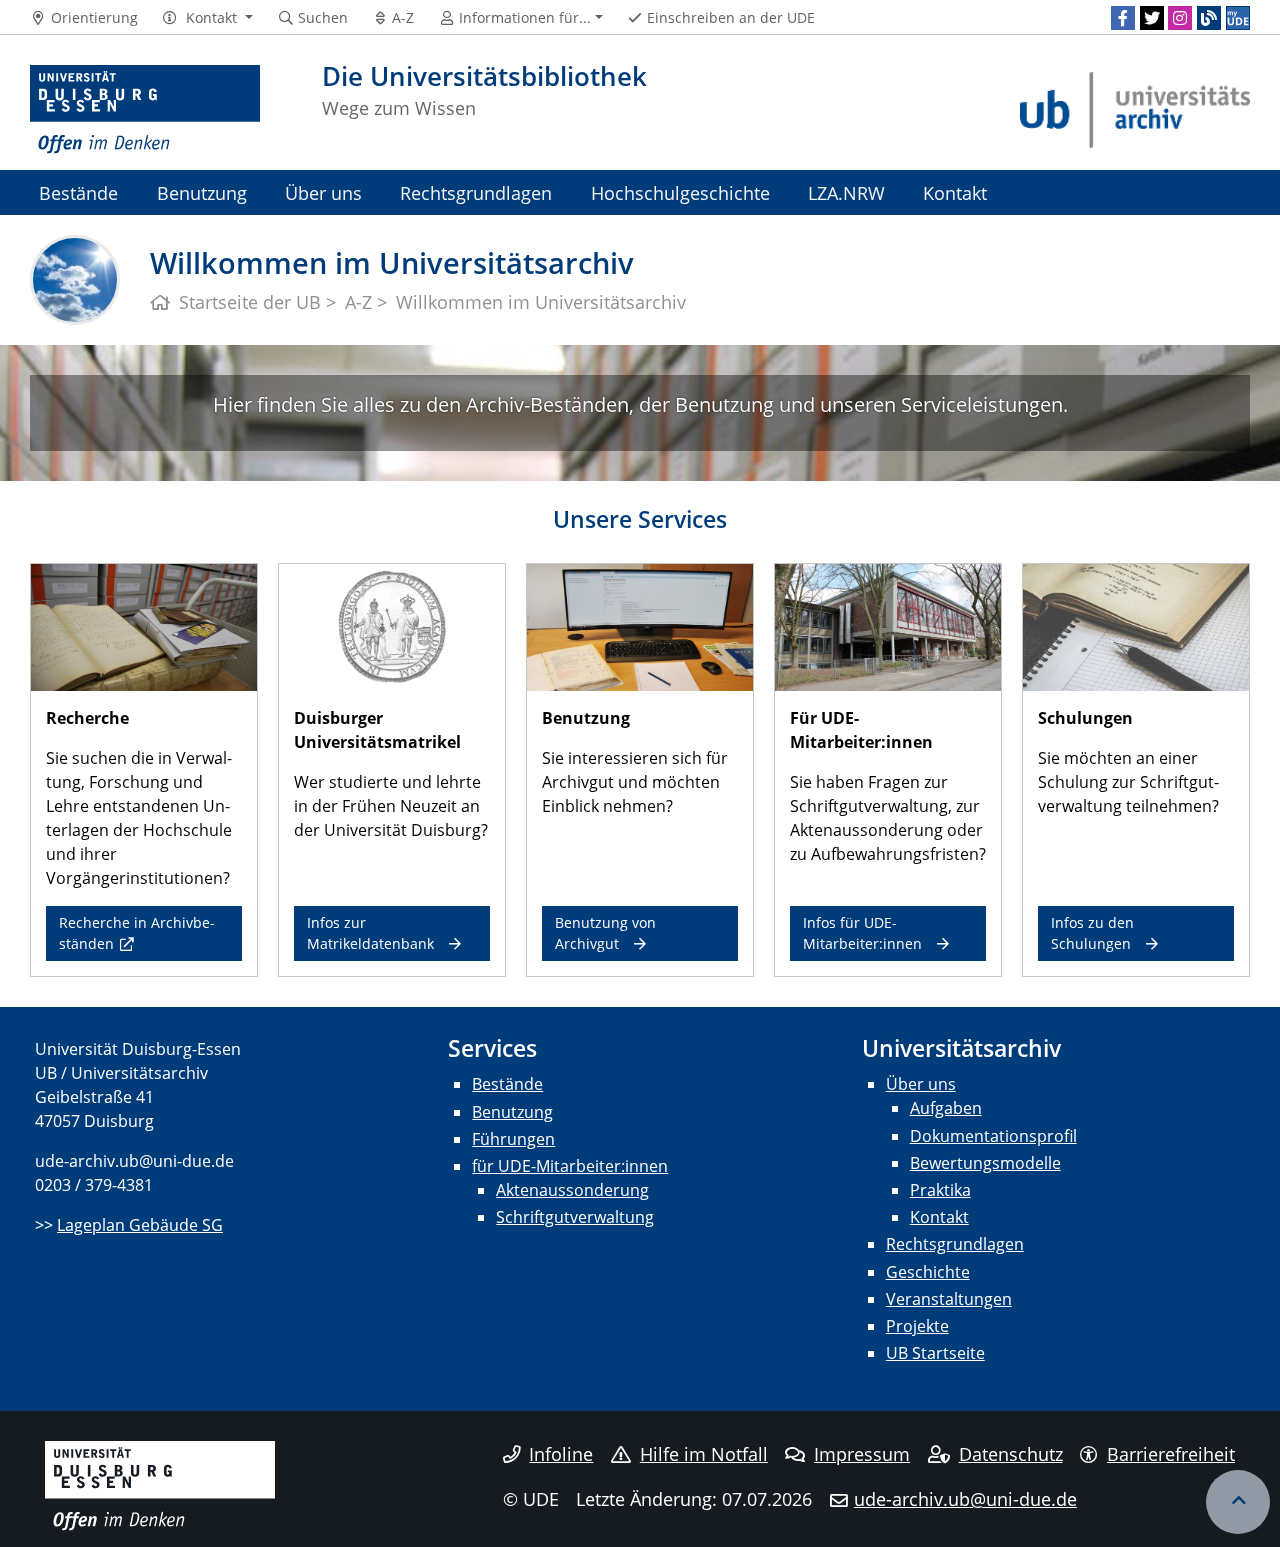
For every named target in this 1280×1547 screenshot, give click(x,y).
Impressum (862, 1454)
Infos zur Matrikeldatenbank (370, 932)
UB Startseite (935, 1353)
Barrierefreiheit (1171, 1454)
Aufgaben (946, 1108)
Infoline (561, 1454)
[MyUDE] (1238, 18)
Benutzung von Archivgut (605, 932)
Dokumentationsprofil (993, 1136)
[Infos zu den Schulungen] (1136, 626)
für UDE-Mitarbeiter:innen (570, 1166)
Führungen (513, 1139)
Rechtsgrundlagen (476, 192)
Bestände (78, 192)
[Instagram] (1180, 18)
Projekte (917, 1326)
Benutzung (202, 192)
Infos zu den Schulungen (1092, 932)
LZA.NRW (846, 192)
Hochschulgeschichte (680, 192)
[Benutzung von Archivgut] (640, 626)
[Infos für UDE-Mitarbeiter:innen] (888, 626)
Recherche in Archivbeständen (137, 932)
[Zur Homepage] (145, 110)
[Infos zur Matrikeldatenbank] (392, 626)
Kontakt (955, 192)
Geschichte (928, 1272)
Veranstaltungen (949, 1299)
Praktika (940, 1190)
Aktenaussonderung (572, 1190)
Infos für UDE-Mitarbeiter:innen (862, 932)
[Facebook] (1123, 18)
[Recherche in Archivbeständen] (144, 626)
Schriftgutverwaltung (575, 1217)
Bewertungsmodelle (985, 1163)
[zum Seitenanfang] (1238, 1502)
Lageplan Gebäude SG (140, 1225)
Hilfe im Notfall (704, 1454)
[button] (207, 18)
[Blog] (1209, 18)
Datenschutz (1011, 1454)
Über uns (323, 192)
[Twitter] (1152, 18)
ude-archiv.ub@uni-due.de (965, 1499)
